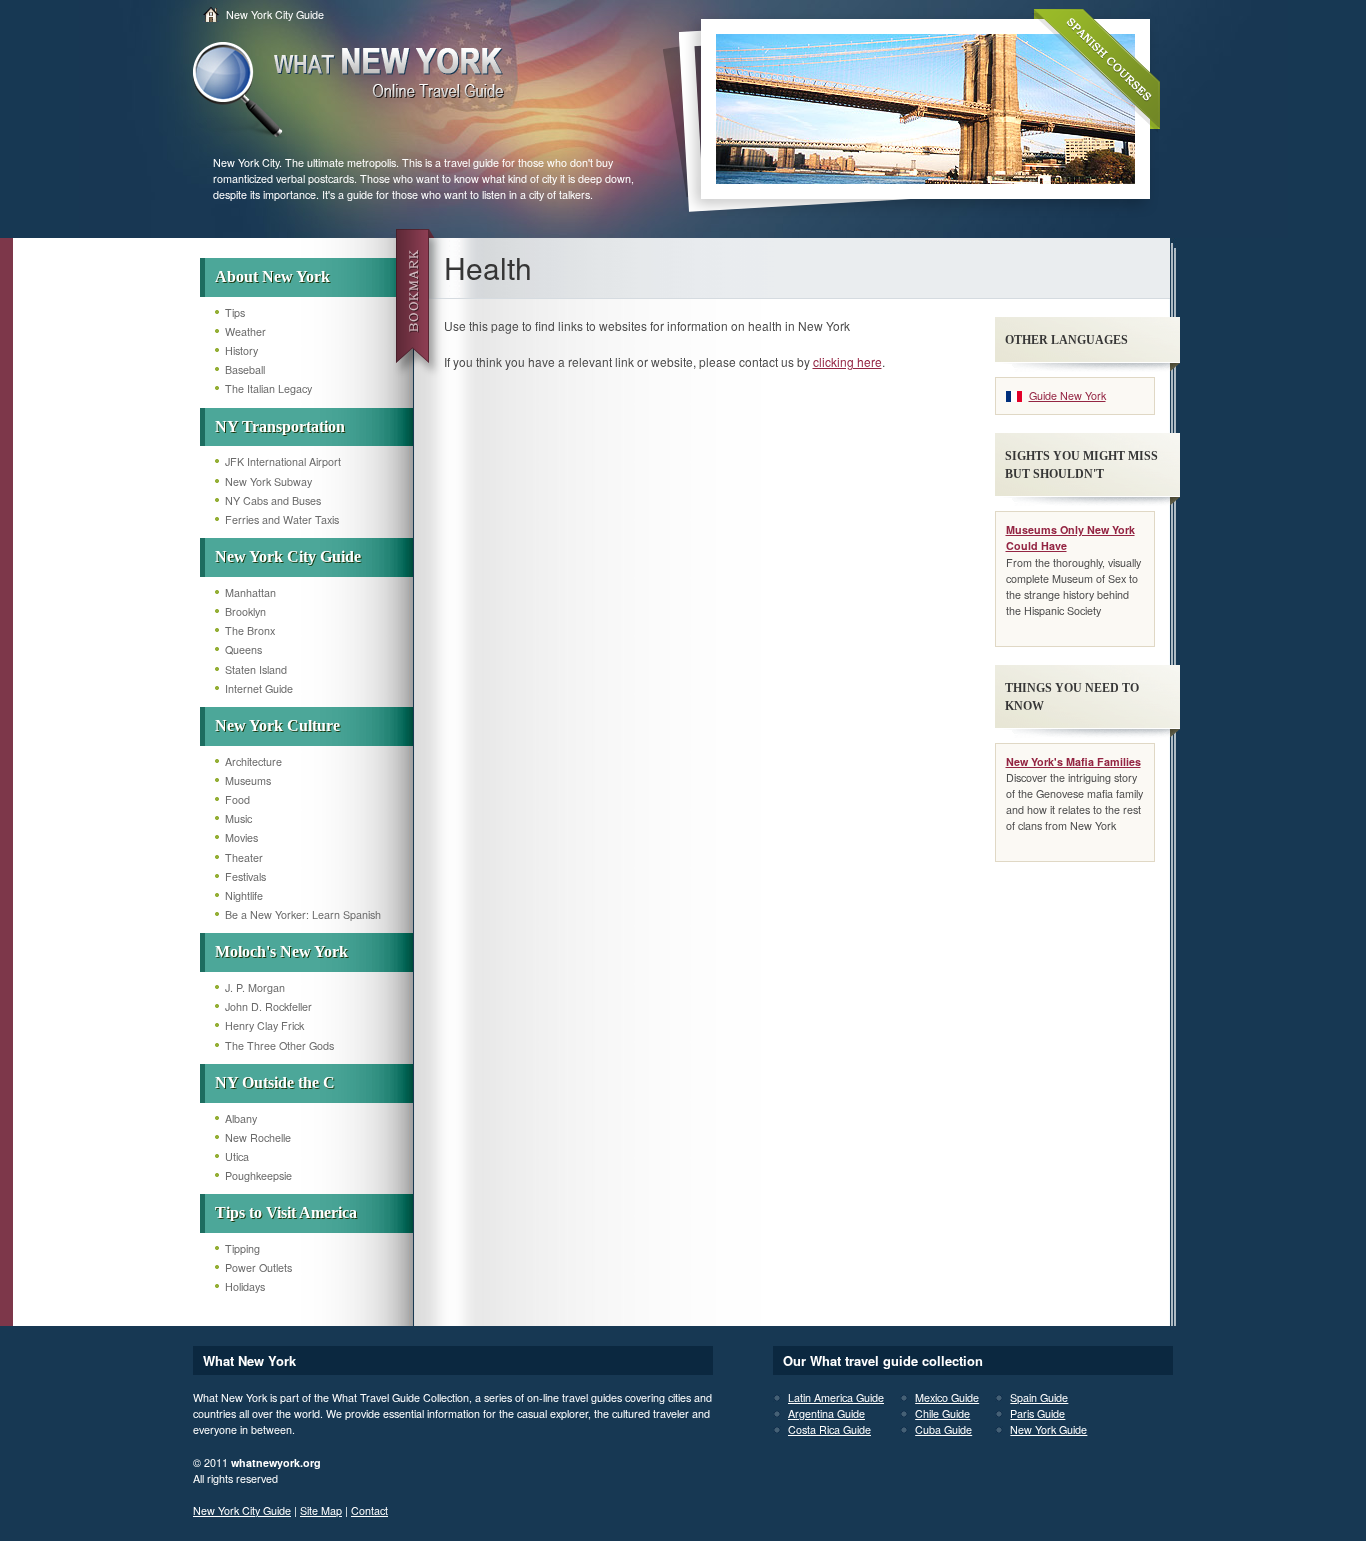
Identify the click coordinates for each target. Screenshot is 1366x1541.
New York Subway (268, 481)
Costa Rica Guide (829, 1429)
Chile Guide (942, 1413)
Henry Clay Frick (264, 1025)
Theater (244, 857)
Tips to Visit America (286, 1212)
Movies (241, 837)
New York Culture (277, 725)
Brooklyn (245, 611)
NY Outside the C (275, 1082)
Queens (243, 649)
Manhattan (250, 592)
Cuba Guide (943, 1429)
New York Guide (1048, 1429)
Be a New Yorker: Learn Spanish (303, 914)
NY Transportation (280, 426)
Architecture (253, 761)
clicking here (847, 361)
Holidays (245, 1286)
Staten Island (256, 669)
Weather (245, 331)
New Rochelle (258, 1137)
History (241, 350)
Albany (241, 1118)
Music (238, 818)
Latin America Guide (836, 1397)
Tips (235, 312)
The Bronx (250, 630)
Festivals (245, 876)
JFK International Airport (283, 461)
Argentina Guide (826, 1413)
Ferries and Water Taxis (282, 519)
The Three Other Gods (279, 1045)
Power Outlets (258, 1267)
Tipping (242, 1248)
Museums (248, 780)
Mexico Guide (947, 1397)
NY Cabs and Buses (273, 500)
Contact (369, 1510)
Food (237, 799)
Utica (237, 1156)
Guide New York (1067, 395)
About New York (272, 276)
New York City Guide (275, 14)
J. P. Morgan (255, 987)
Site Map (321, 1510)
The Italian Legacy (268, 388)
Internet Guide (259, 688)
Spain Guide (1039, 1397)
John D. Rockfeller (268, 1006)
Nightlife (244, 895)
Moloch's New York (281, 951)
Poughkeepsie (258, 1175)
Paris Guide (1037, 1413)
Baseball (245, 369)
